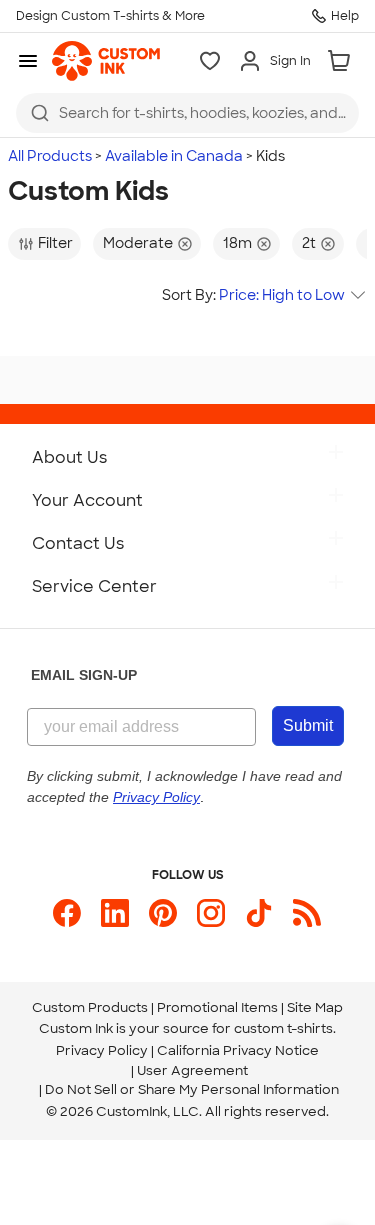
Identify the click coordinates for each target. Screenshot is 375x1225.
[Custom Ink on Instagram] (211, 913)
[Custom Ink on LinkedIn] (115, 913)
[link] (106, 61)
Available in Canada (174, 156)
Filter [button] (55, 243)
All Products (50, 156)
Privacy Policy (102, 1050)
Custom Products (90, 1007)
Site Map (315, 1007)
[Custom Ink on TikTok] (259, 913)
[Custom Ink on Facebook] (67, 913)
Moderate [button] (138, 243)
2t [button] (309, 243)
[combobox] (187, 113)
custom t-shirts (283, 1028)
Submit (308, 725)
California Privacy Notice (238, 1050)
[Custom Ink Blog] (307, 913)
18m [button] (237, 243)
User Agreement (192, 1070)
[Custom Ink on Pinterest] (163, 913)
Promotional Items (217, 1007)
